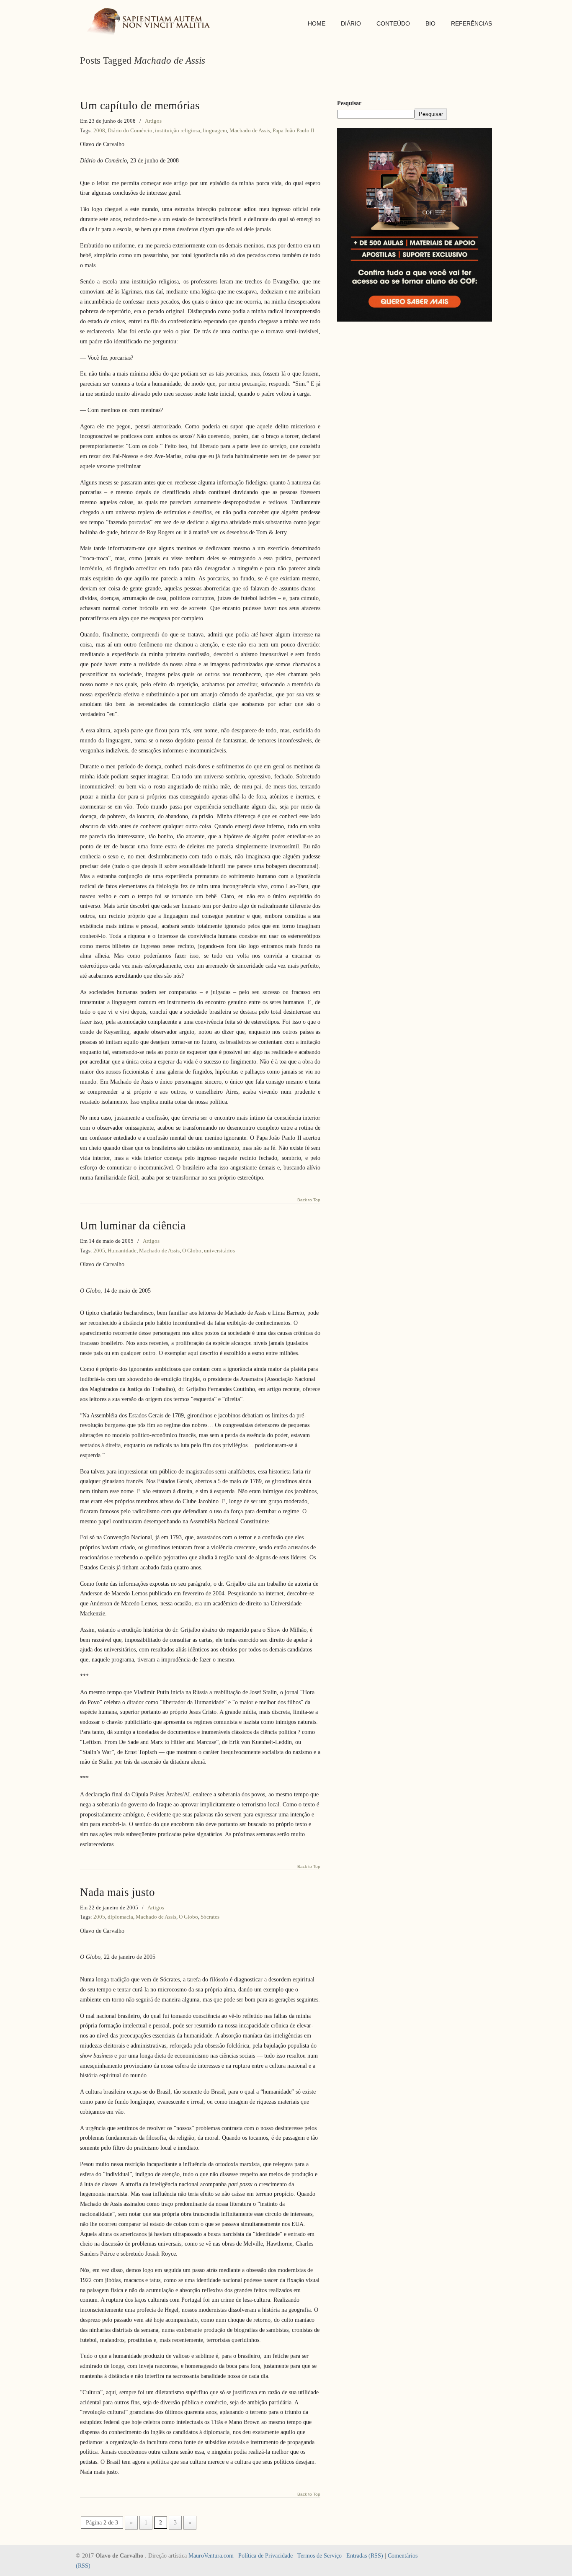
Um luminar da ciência (133, 1226)
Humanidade (122, 1251)
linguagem (215, 130)
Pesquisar (349, 103)
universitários (219, 1251)
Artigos (153, 121)
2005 (99, 1251)
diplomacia (120, 1917)
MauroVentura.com (211, 2556)
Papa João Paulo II (293, 130)
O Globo (192, 1251)
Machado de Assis (250, 130)
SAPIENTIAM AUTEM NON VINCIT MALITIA (151, 22)
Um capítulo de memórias (140, 106)
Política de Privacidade (265, 2556)
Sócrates (210, 1917)
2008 (99, 130)
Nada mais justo (117, 1892)
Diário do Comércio (130, 130)
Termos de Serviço (319, 2556)
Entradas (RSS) (365, 2556)
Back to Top (309, 1200)
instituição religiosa (178, 130)
